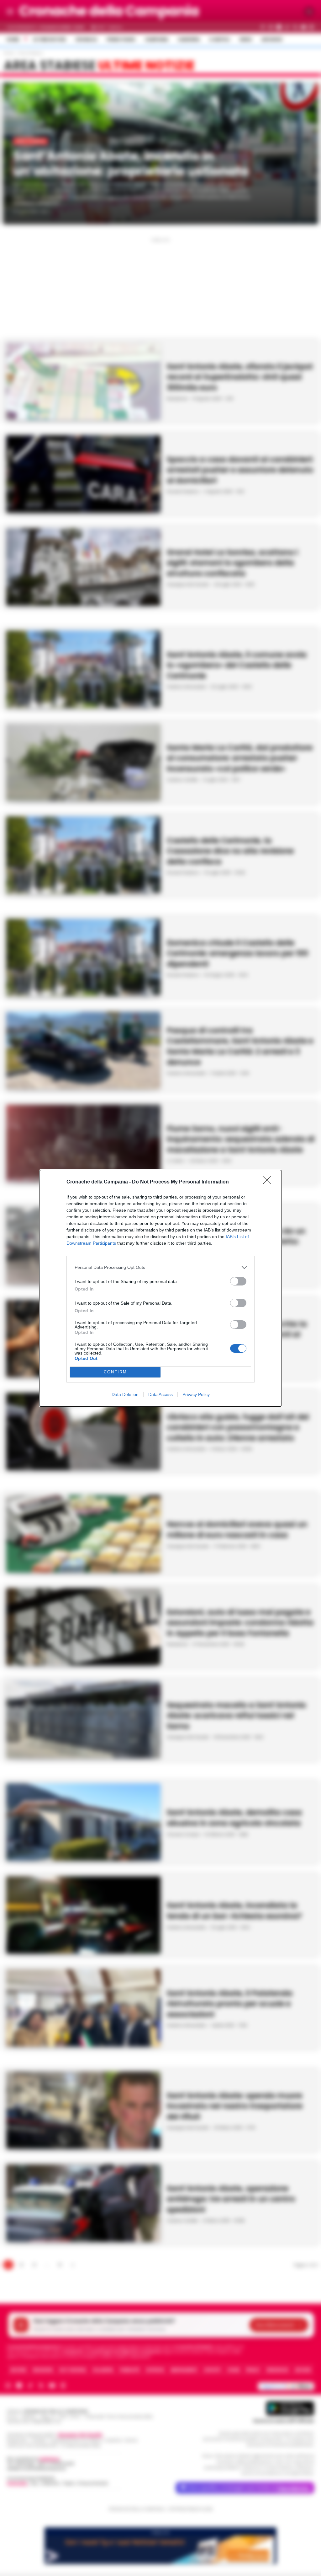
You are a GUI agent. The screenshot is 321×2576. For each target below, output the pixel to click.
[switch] (238, 1281)
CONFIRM (115, 1372)
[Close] (269, 1182)
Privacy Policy (196, 1394)
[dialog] (160, 1288)
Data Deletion (125, 1394)
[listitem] (160, 1267)
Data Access (160, 1394)
